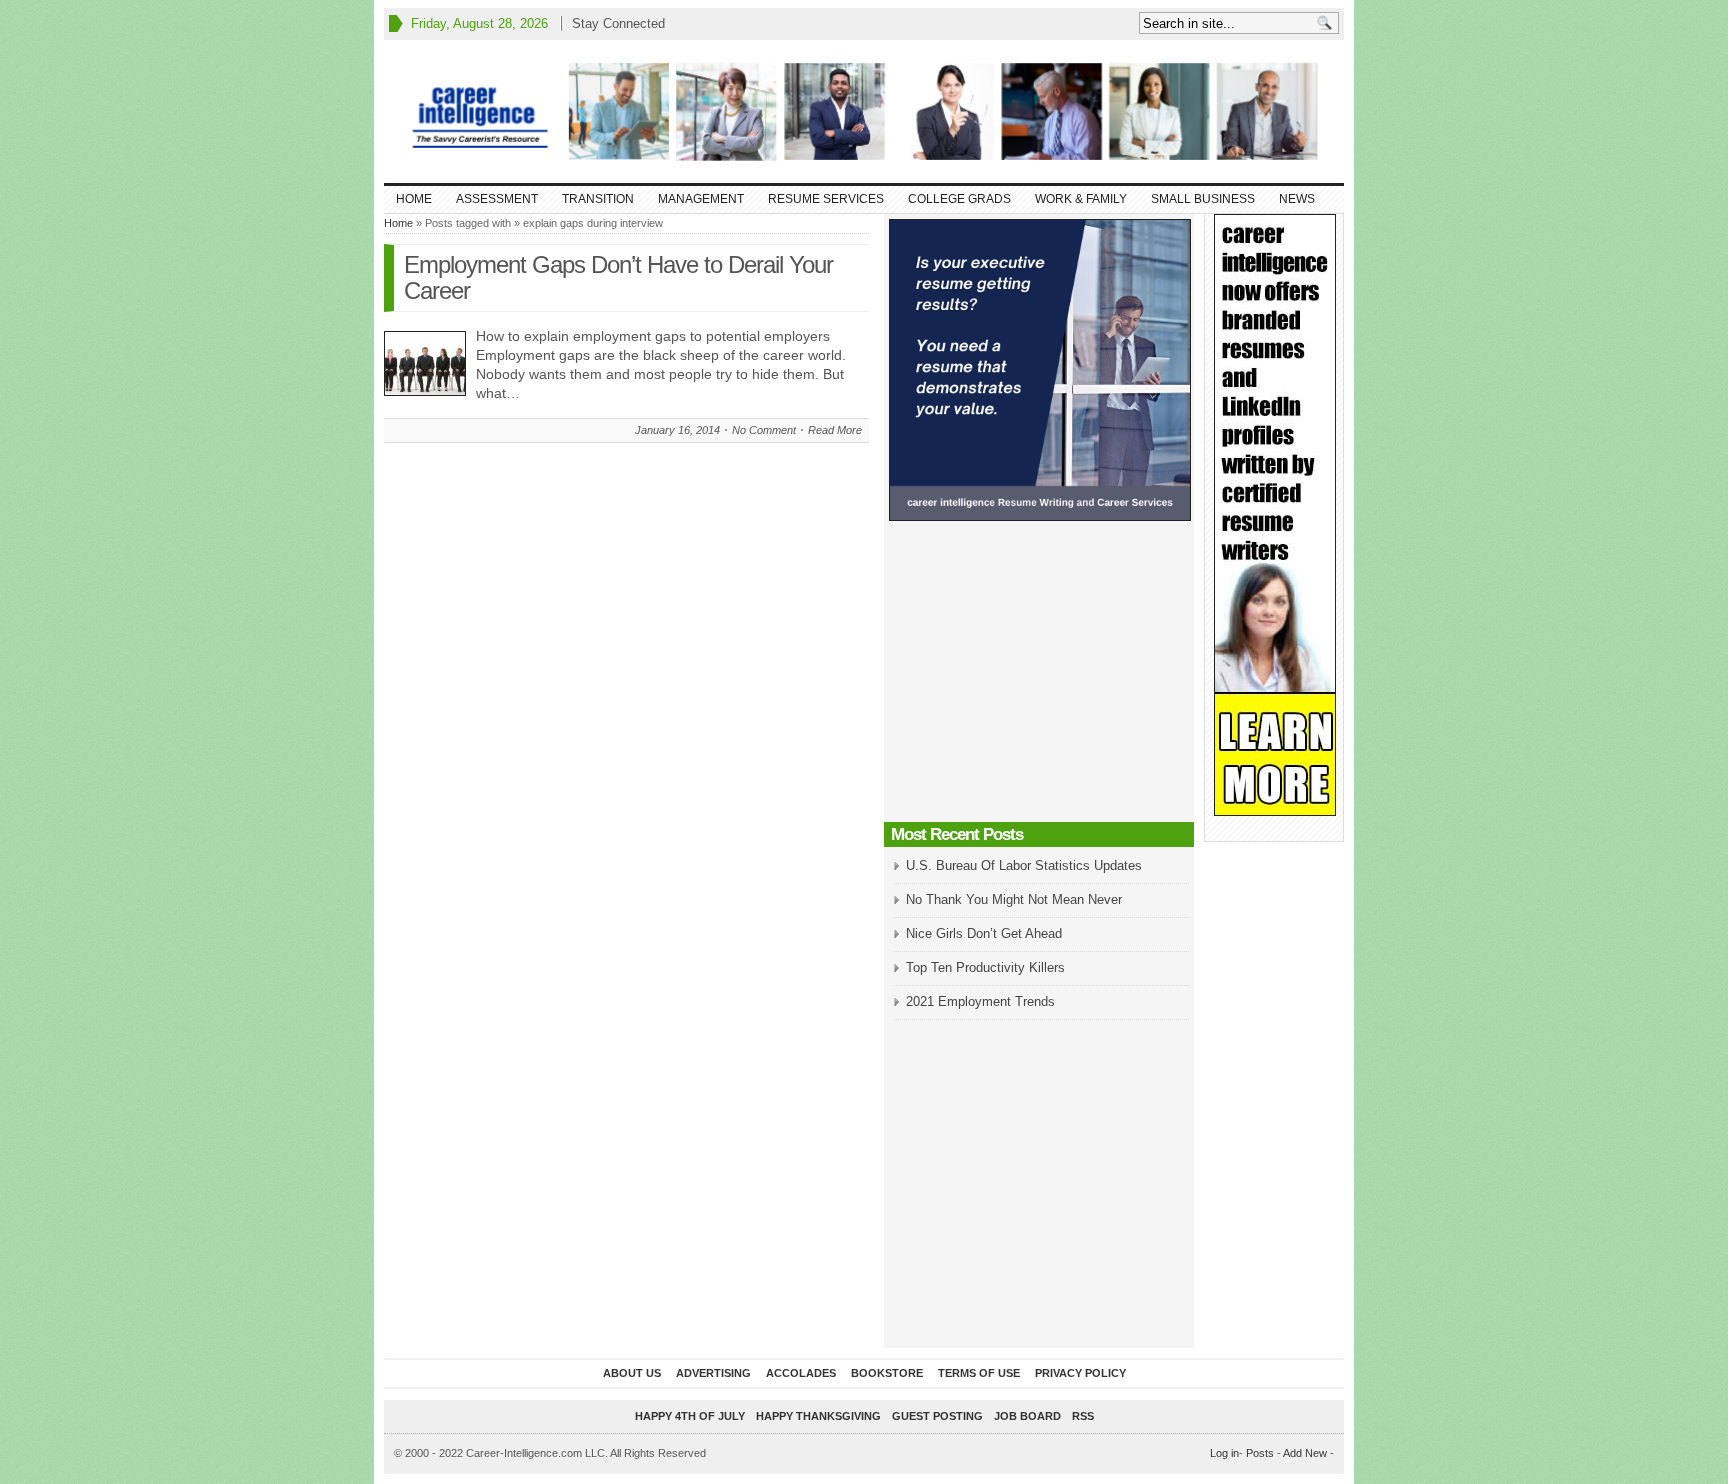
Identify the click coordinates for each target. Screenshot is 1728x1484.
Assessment (497, 199)
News (1297, 199)
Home (414, 199)
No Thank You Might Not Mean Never (1014, 899)
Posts (1260, 1453)
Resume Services (826, 199)
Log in (1224, 1453)
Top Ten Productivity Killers (985, 967)
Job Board (1027, 1416)
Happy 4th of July (690, 1416)
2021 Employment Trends (980, 1001)
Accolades (801, 1373)
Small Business (1203, 199)
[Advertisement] (1039, 677)
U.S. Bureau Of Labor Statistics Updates (1024, 865)
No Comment (764, 430)
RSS (1083, 1416)
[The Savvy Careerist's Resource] (864, 111)
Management (701, 199)
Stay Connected (618, 23)
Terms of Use (979, 1373)
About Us (632, 1373)
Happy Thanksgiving (818, 1416)
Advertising (713, 1373)
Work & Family (1081, 199)
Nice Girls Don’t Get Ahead (984, 933)
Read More (835, 430)
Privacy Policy (1080, 1373)
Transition (598, 199)
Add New (1305, 1453)
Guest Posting (937, 1416)
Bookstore (887, 1373)
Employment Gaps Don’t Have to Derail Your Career (618, 277)
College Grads (959, 199)
